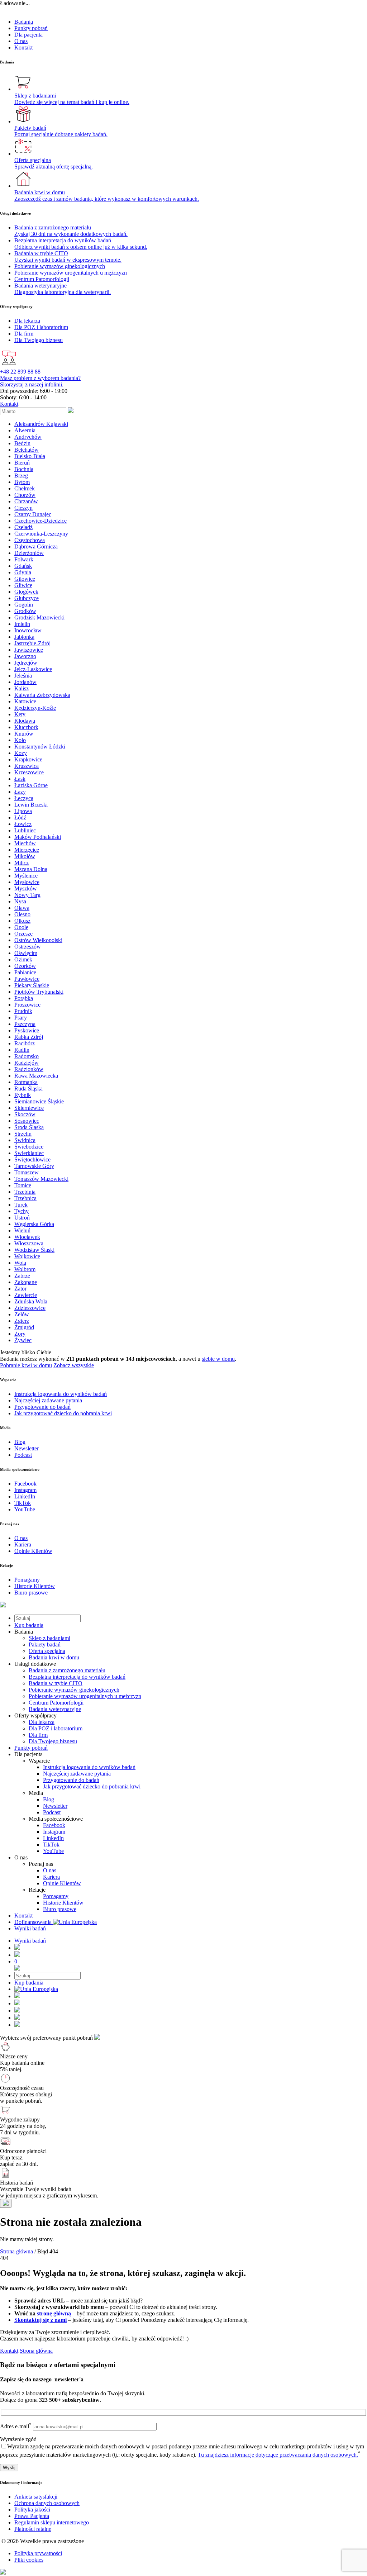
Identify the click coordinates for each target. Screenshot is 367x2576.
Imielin (22, 624)
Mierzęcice (27, 850)
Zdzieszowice (30, 1308)
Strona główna (36, 2351)
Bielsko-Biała (30, 456)
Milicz (22, 863)
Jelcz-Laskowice (33, 669)
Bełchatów (27, 450)
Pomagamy (56, 1896)
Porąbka (24, 998)
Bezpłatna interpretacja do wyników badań (77, 1677)
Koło (20, 740)
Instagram (54, 1832)
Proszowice (27, 1005)
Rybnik (23, 1095)
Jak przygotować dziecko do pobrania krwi (92, 1786)
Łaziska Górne (31, 785)
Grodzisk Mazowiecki (39, 617)
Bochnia (24, 469)
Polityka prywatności (38, 2553)
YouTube (53, 1851)
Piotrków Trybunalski (39, 992)
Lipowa (23, 811)
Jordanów (25, 682)
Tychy (22, 1211)
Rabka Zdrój (29, 1037)
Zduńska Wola (31, 1301)
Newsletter (55, 1806)
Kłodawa (25, 721)
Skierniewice (29, 1108)
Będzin (22, 443)
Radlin (22, 1050)
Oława (22, 908)
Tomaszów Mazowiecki (41, 1179)
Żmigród (24, 1327)
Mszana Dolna (31, 869)
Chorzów (25, 495)
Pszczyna (25, 1024)
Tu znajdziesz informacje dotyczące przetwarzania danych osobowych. (278, 2455)
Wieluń (22, 1230)
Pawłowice (27, 979)
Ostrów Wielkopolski (38, 940)
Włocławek (27, 1237)
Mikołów (25, 856)
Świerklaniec (29, 1153)
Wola (20, 1263)
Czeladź (23, 527)
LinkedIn (53, 1838)
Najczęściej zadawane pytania (77, 1774)
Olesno (22, 914)
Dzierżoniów (29, 553)
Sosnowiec (27, 1121)
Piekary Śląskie (32, 985)
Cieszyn (23, 508)
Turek (21, 1205)
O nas (21, 41)
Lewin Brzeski (31, 805)
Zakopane (26, 1282)
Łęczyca (24, 798)
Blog (49, 1799)
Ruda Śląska (28, 1089)
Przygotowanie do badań (71, 1780)
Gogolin (24, 605)
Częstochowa (30, 540)
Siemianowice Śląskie (39, 1101)
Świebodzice (29, 1147)
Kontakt (23, 47)
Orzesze (23, 934)
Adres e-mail (16, 2426)
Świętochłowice (32, 1159)
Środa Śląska (29, 1127)
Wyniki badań (30, 1928)
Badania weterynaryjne (55, 1709)
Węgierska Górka (34, 1224)
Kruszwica (27, 766)
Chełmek (25, 488)
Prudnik (23, 1011)
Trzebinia (25, 1192)
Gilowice (25, 579)
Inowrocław (28, 630)
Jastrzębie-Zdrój (32, 643)
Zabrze (22, 1276)
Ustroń (22, 1218)
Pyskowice (27, 1030)
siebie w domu (218, 1359)
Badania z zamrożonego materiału (67, 1670)
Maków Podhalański (38, 837)
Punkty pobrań (31, 28)
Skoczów (25, 1114)
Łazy (20, 792)
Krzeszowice (29, 772)
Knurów (24, 734)
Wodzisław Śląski (34, 1250)
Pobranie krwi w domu (26, 1365)
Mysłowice (27, 882)
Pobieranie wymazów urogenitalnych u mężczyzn (85, 1696)
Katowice (25, 701)
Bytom (22, 482)
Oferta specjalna (47, 1651)
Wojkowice (27, 1256)
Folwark (24, 559)
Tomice (23, 1185)
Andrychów (28, 437)
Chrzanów (26, 501)
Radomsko (27, 1056)
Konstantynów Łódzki (40, 747)
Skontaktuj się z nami (40, 2320)
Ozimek (23, 959)
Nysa (20, 901)
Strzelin (23, 1134)
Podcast (52, 1812)
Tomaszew (27, 1172)
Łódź (20, 818)
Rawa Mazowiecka (36, 1076)
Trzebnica (25, 1198)
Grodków (25, 611)
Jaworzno (25, 656)
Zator (20, 1289)
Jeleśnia (23, 676)
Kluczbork (26, 727)
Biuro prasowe (60, 1909)
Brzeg (21, 476)
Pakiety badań (45, 1645)
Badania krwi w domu (54, 1657)
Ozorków (25, 966)
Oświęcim (26, 953)
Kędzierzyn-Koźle (35, 708)
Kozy (21, 753)
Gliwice (23, 585)
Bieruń (22, 463)
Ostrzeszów (28, 947)
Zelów (22, 1314)
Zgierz (22, 1321)
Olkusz (22, 921)
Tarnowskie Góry (34, 1166)
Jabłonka (24, 637)
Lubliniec (25, 830)
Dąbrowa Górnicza (36, 546)
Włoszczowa (29, 1243)
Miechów (25, 843)
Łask (20, 779)
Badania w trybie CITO (56, 1683)
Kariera (51, 1877)
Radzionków (29, 1069)
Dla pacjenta (28, 35)
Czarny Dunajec (33, 514)
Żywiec (23, 1340)
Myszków (26, 888)
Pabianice (25, 972)
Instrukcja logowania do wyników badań (89, 1767)
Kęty (20, 714)
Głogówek (26, 592)
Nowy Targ (27, 895)
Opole (21, 927)
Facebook (54, 1825)
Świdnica (25, 1140)
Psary (21, 1018)
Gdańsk (23, 566)
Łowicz (23, 824)
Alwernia (25, 430)
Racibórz (25, 1043)
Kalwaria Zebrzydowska (42, 695)
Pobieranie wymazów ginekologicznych (74, 1690)
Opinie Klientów (62, 1883)
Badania (24, 22)
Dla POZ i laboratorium (56, 1728)
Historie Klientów (63, 1903)
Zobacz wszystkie (74, 1365)
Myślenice (26, 876)
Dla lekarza (42, 1722)
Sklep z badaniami (49, 1638)
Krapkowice (28, 759)
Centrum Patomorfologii (56, 1703)
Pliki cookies (29, 2560)
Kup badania (29, 1625)
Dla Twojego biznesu (53, 1741)
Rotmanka (26, 1082)
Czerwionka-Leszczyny (41, 534)
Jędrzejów (26, 663)
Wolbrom (25, 1269)
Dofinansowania (34, 1922)
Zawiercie (26, 1295)
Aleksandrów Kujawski (41, 424)
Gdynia (23, 572)
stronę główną (54, 2313)
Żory (20, 1334)
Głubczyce (27, 598)
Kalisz (22, 688)
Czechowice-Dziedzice (40, 521)
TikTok (51, 1845)
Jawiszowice (29, 650)
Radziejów (27, 1063)
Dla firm (38, 1735)
